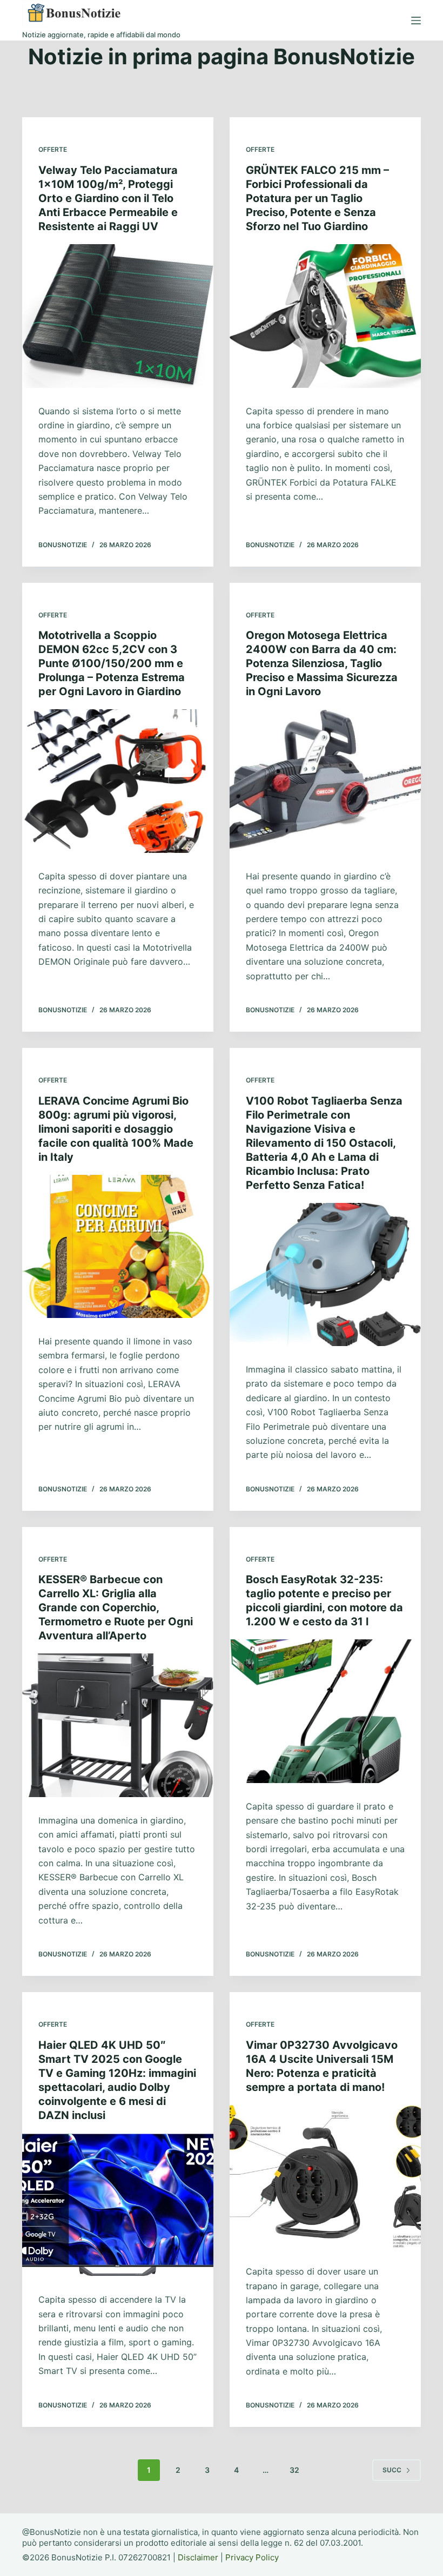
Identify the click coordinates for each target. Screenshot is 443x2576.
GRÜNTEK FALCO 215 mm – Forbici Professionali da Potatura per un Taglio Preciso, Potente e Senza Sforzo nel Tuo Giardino (317, 198)
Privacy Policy (252, 2557)
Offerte (53, 149)
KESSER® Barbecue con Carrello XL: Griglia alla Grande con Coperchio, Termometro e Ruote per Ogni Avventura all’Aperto (116, 1608)
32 (294, 2470)
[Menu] (416, 21)
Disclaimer (198, 2557)
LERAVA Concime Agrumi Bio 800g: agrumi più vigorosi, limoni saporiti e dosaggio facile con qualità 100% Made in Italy (116, 1129)
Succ (392, 2470)
